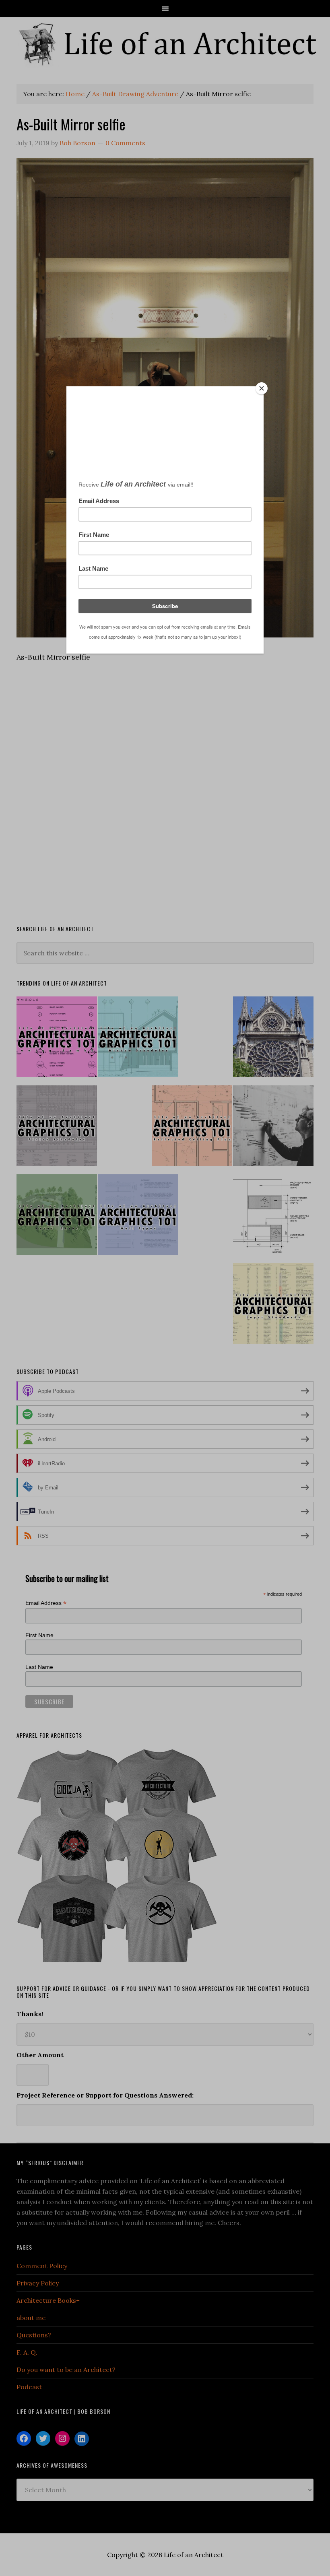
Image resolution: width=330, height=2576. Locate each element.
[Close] (262, 388)
